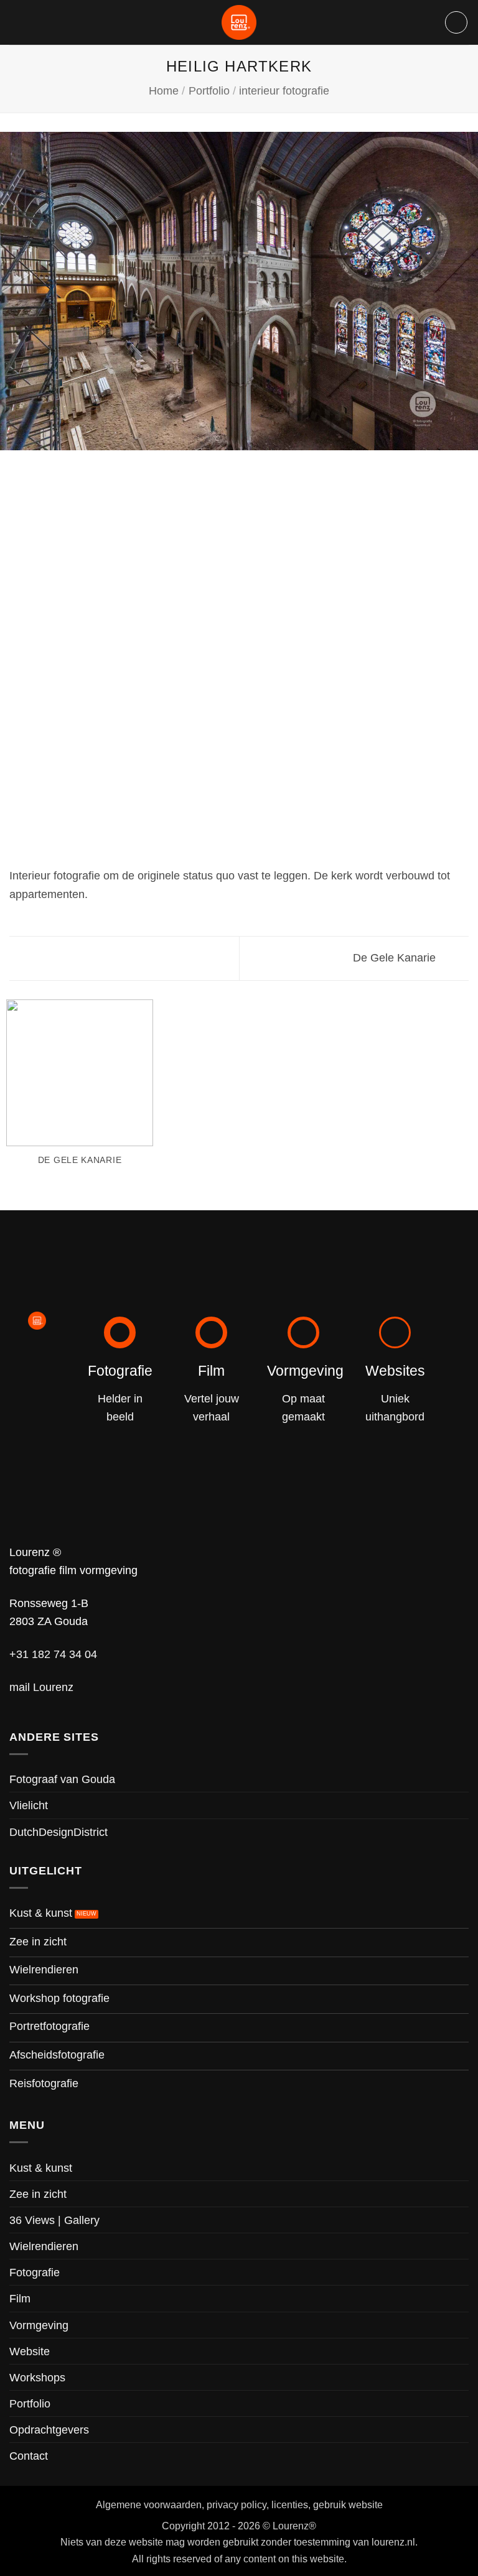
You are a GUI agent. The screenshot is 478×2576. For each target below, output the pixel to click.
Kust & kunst (41, 2168)
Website (30, 2351)
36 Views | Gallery (54, 2220)
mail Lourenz (41, 1687)
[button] (456, 22)
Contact (29, 2456)
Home (164, 90)
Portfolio (209, 90)
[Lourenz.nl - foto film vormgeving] (239, 22)
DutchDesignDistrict (59, 1832)
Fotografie (35, 2272)
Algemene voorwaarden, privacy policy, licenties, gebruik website (239, 2504)
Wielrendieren (44, 2246)
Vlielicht (29, 1805)
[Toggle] (461, 2220)
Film (20, 2298)
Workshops (37, 2377)
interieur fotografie (284, 90)
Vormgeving (39, 2325)
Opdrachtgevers (49, 2430)
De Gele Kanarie (396, 957)
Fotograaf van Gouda (62, 1779)
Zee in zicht (38, 2194)
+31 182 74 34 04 (53, 1654)
